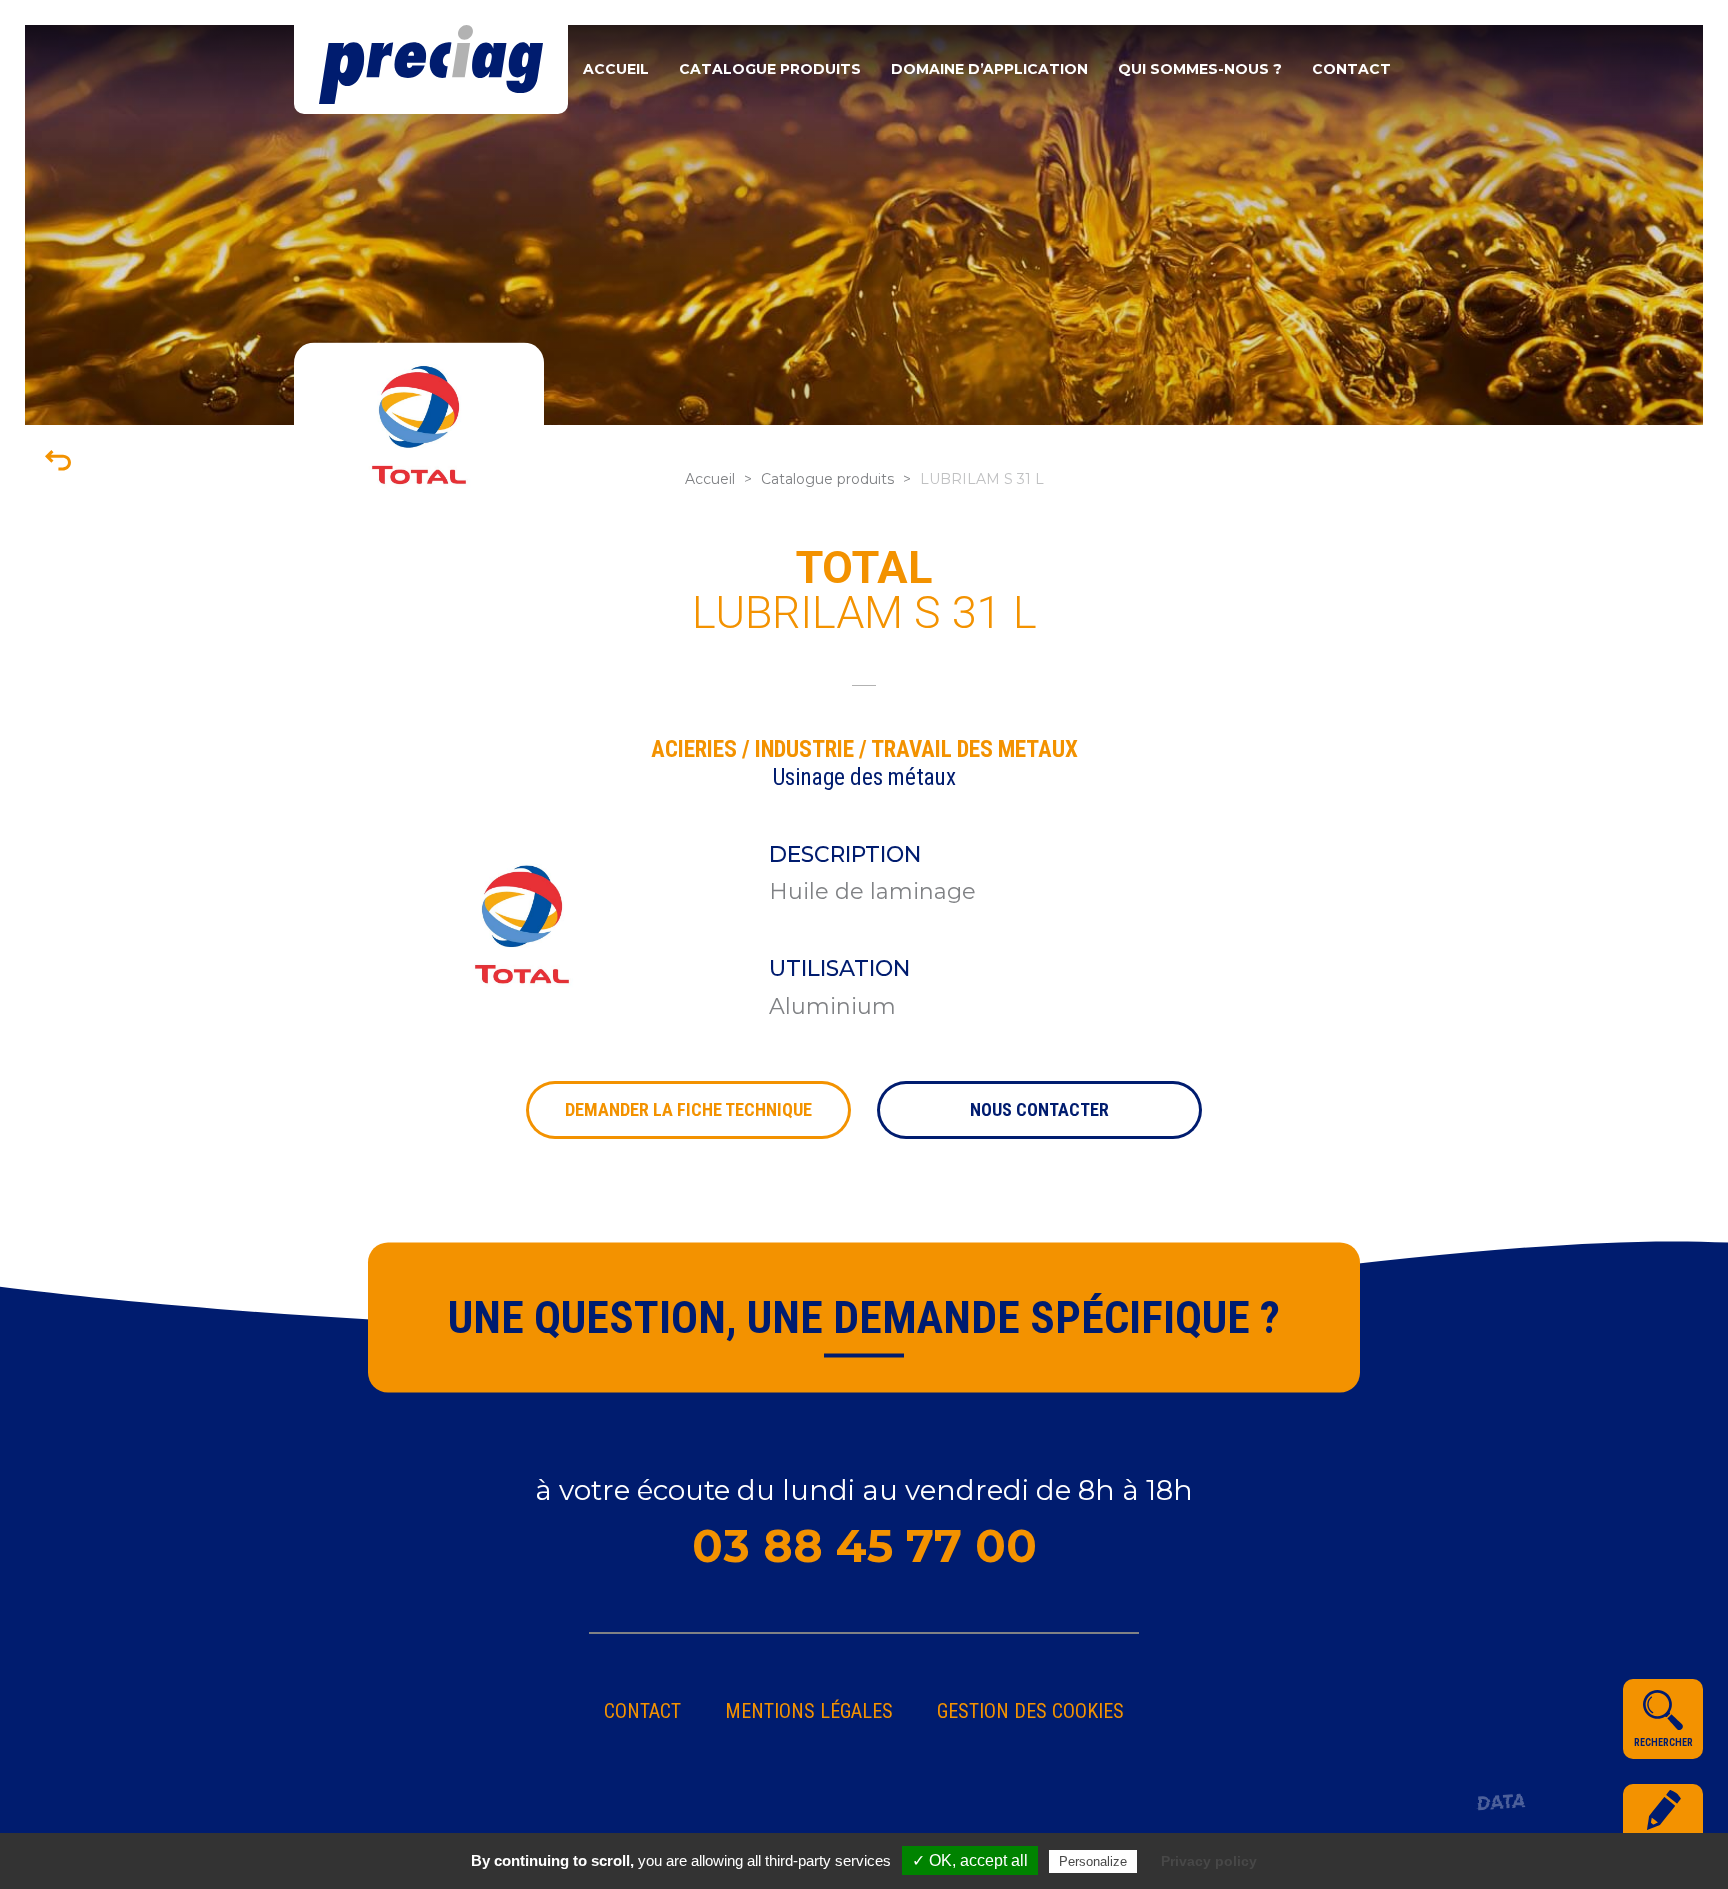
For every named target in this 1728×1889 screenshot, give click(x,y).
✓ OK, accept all (970, 1860)
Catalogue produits (770, 69)
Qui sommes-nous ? (1200, 69)
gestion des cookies (1030, 1711)
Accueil (616, 69)
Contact (1351, 69)
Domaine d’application (989, 69)
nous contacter (1039, 1109)
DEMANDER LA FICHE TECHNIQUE (688, 1109)
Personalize (1093, 1861)
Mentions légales (809, 1711)
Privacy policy (1209, 1861)
